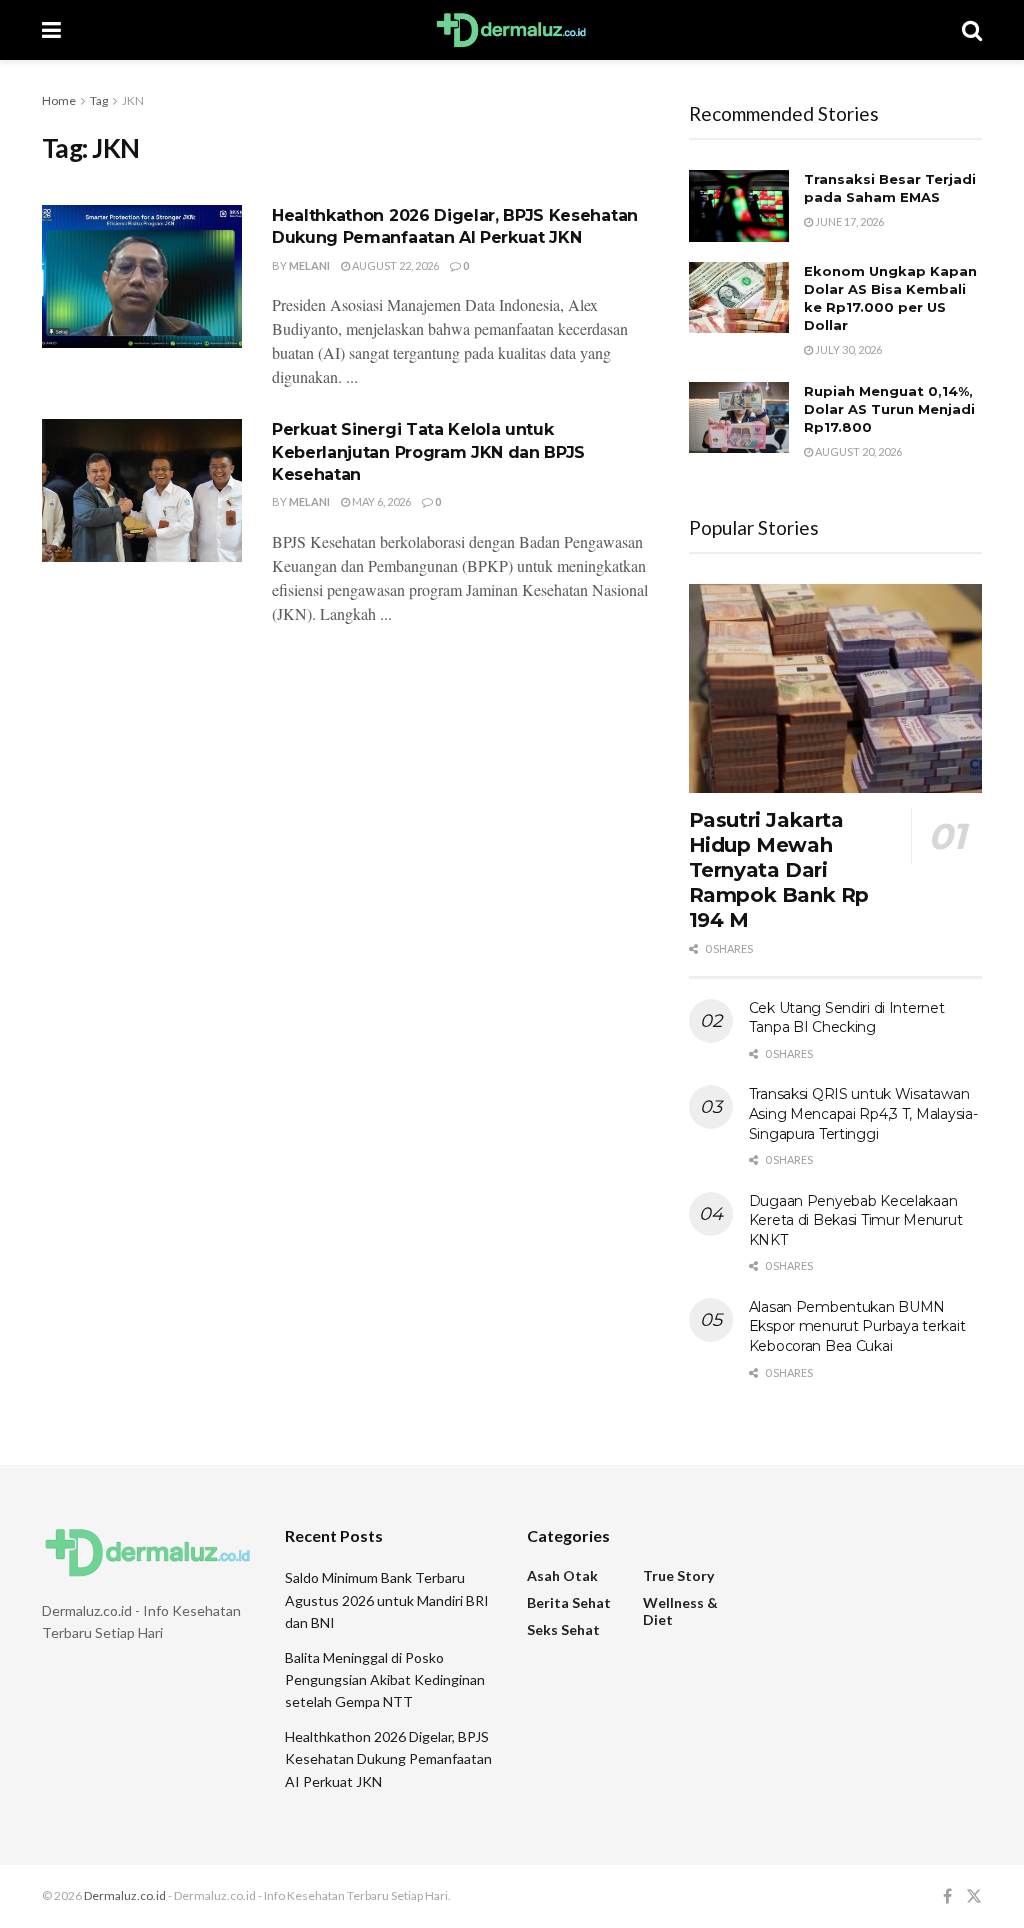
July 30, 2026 (847, 349)
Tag (99, 100)
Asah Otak (562, 1575)
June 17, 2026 (848, 221)
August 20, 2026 (857, 451)
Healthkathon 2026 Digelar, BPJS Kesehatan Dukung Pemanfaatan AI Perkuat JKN (388, 1759)
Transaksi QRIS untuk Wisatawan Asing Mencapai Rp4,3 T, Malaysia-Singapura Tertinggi (863, 1113)
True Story (678, 1575)
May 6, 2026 (380, 501)
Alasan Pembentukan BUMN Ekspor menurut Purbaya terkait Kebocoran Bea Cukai (857, 1326)
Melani (309, 265)
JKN (133, 100)
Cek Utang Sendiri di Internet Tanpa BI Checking (847, 1018)
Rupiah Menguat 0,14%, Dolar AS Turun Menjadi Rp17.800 (889, 409)
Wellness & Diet (680, 1611)
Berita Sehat (569, 1602)
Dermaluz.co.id (125, 1895)
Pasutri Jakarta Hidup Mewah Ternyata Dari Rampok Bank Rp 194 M (779, 870)
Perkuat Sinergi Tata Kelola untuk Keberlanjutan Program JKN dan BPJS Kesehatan (428, 452)
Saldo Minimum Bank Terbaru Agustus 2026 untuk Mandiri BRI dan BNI (387, 1600)
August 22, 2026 (394, 265)
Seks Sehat (563, 1629)
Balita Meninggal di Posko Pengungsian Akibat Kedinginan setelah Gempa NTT (385, 1680)
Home (59, 100)
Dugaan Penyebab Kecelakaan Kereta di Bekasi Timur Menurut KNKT (856, 1220)
